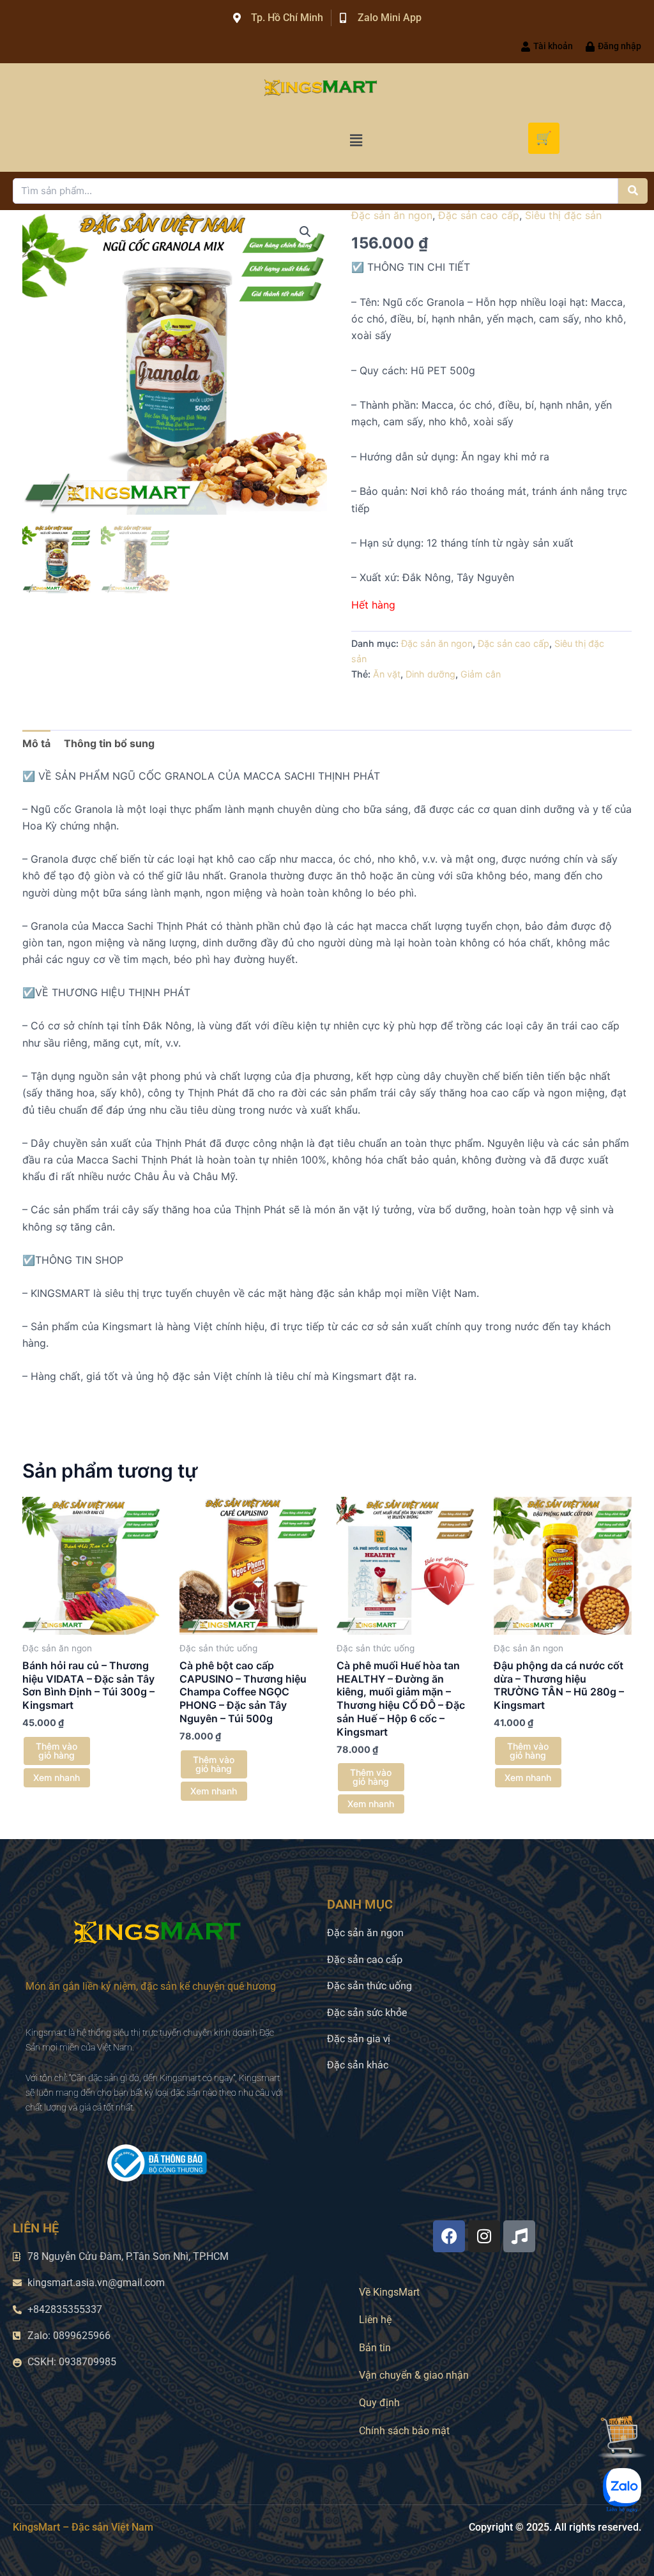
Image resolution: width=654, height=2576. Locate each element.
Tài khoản (553, 46)
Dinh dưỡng (430, 674)
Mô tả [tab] (36, 743)
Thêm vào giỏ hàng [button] (57, 1751)
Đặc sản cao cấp (479, 215)
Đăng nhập (620, 46)
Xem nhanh (57, 1777)
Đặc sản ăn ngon (392, 215)
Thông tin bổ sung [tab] (109, 743)
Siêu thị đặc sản (563, 215)
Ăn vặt (387, 674)
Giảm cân (481, 674)
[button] (356, 141)
